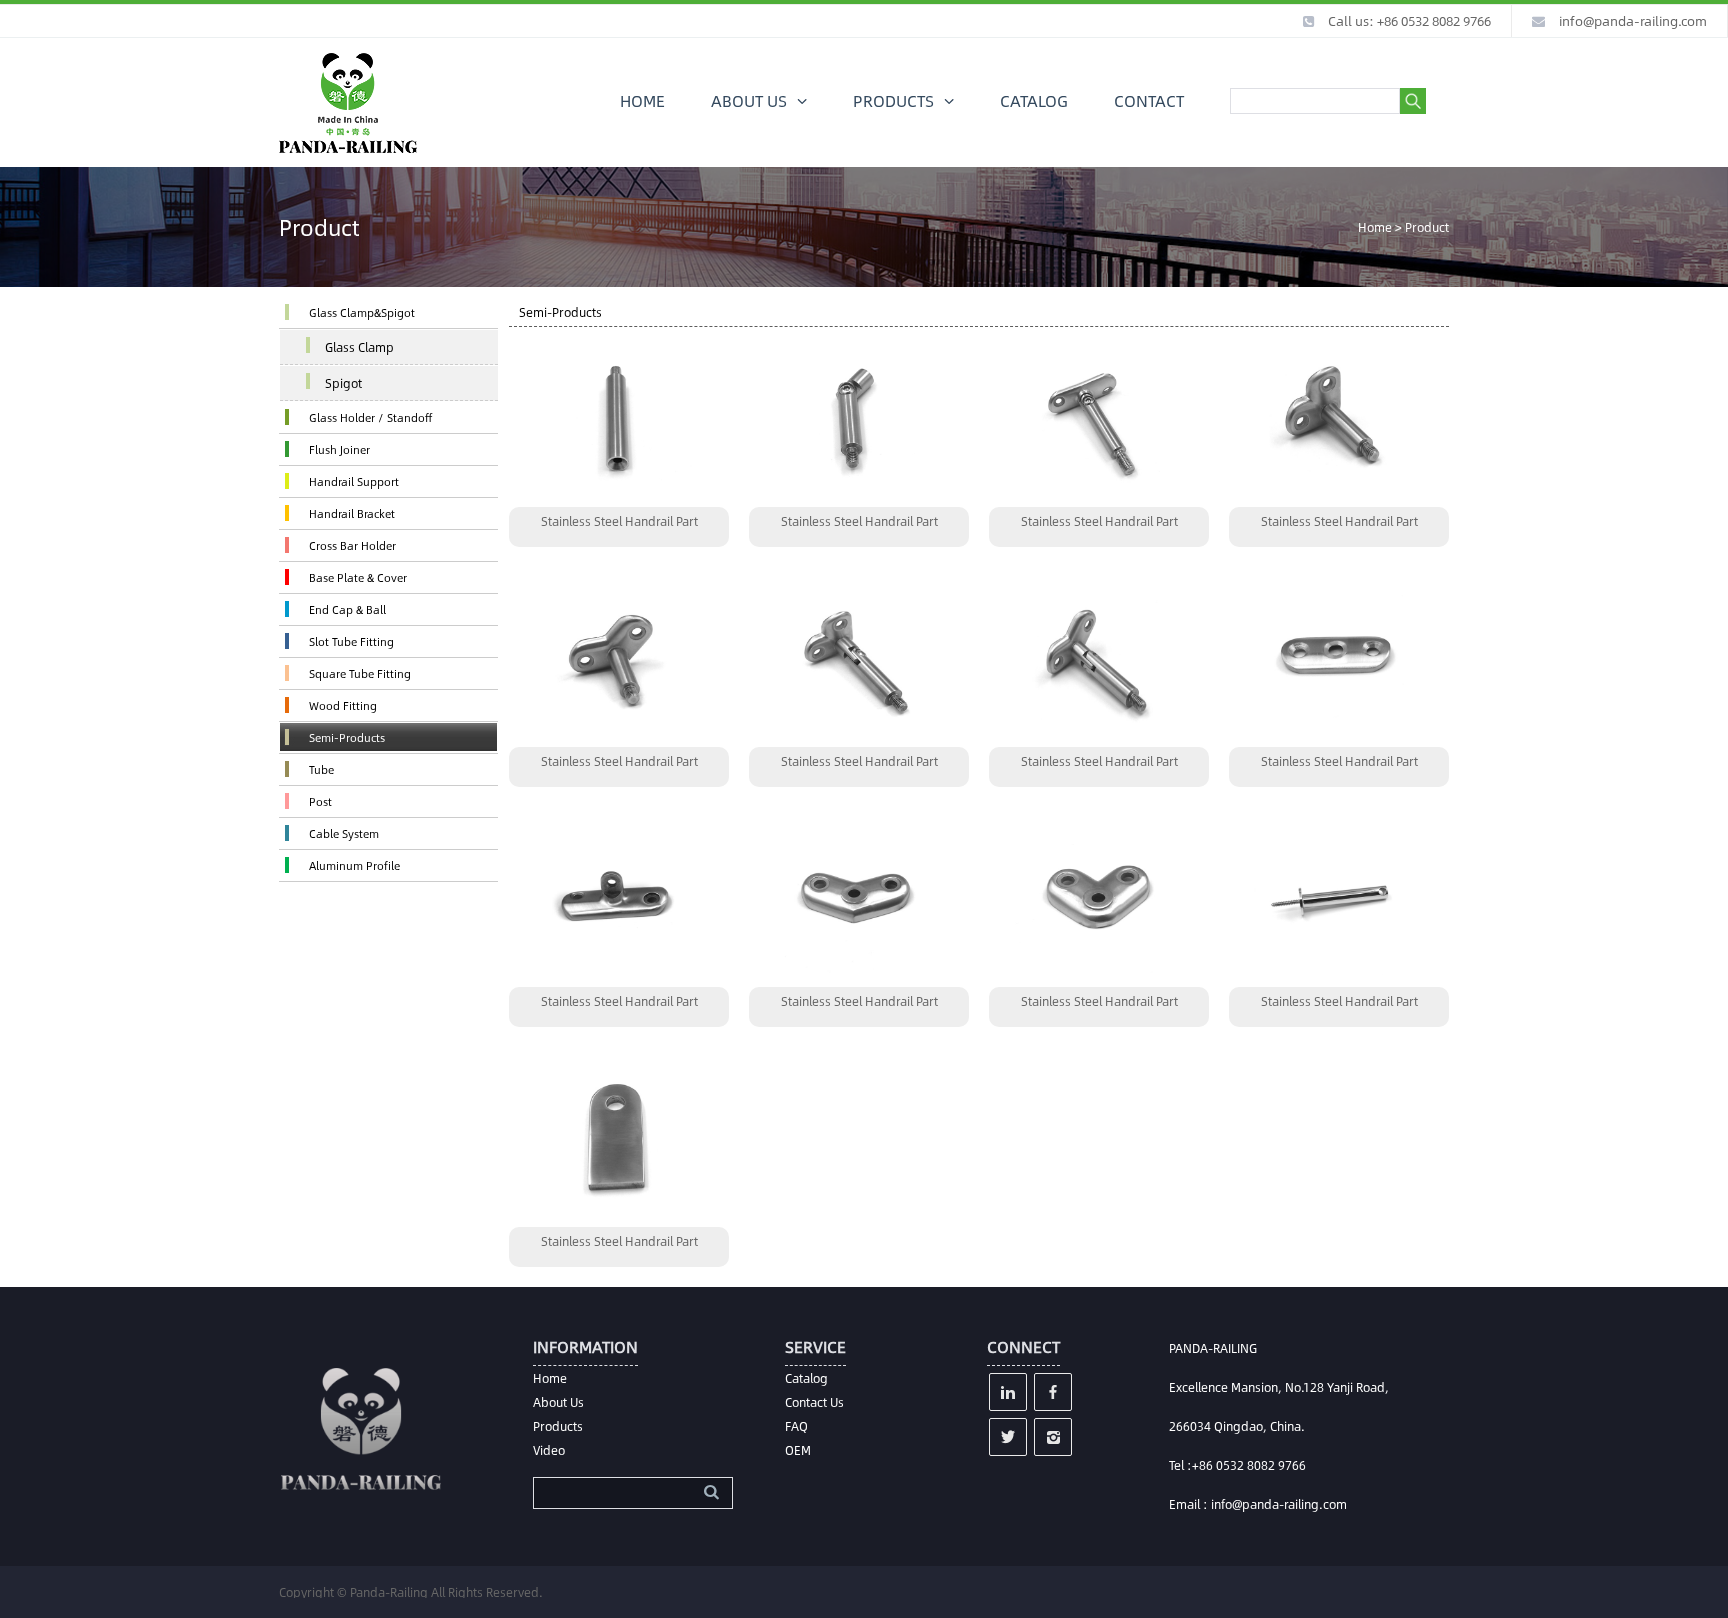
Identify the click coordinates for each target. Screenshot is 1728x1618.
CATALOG (1034, 100)
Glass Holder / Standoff (370, 417)
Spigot (343, 383)
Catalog (806, 1378)
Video (549, 1450)
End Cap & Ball (347, 609)
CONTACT (1149, 100)
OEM (798, 1450)
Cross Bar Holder (352, 545)
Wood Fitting (343, 705)
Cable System (344, 833)
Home (1375, 227)
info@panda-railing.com (1633, 21)
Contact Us (814, 1402)
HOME (642, 100)
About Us (558, 1402)
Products (558, 1426)
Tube (321, 769)
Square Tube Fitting (360, 673)
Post (320, 801)
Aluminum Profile (354, 865)
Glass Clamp (359, 347)
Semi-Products (347, 737)
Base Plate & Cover (358, 577)
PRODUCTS (893, 100)
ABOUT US (749, 100)
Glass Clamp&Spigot (362, 312)
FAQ (796, 1426)
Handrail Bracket (352, 513)
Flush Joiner (339, 449)
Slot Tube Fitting (351, 641)
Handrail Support (354, 481)
